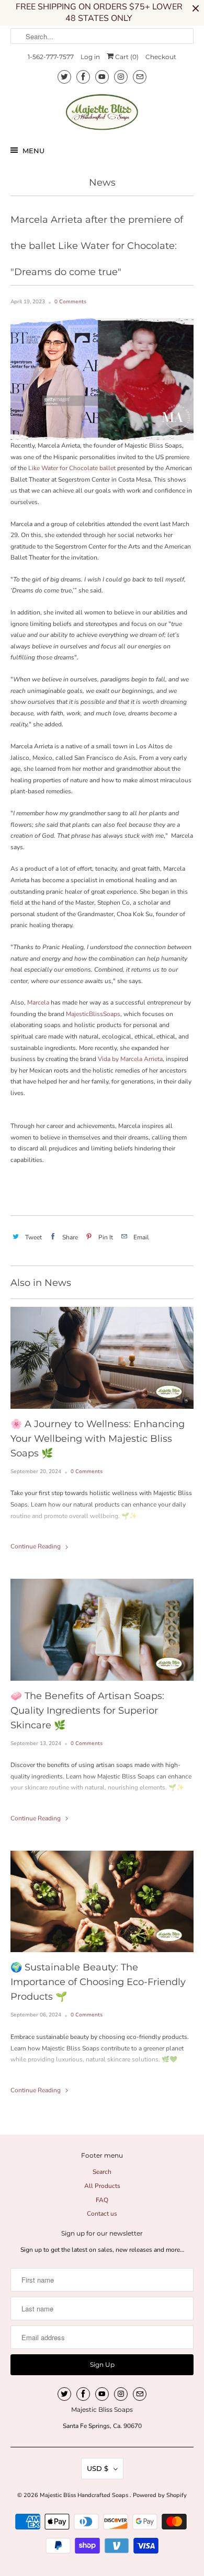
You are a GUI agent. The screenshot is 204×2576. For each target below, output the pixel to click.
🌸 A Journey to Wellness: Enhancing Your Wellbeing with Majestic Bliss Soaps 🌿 (98, 1439)
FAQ (102, 2200)
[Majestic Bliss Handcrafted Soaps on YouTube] (102, 77)
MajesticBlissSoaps (93, 1014)
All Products (102, 2186)
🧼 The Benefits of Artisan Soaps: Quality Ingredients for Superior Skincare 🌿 (87, 1711)
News (102, 183)
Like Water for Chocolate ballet (72, 468)
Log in (90, 57)
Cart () (126, 57)
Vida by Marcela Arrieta (130, 1059)
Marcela (39, 1002)
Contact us (102, 2214)
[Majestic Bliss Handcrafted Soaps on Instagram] (121, 77)
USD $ (98, 2468)
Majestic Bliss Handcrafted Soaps (85, 2495)
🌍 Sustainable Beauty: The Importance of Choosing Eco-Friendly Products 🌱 (98, 1982)
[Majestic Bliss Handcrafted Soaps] (102, 112)
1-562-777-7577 (51, 57)
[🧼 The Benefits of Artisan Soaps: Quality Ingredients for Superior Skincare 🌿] (102, 1630)
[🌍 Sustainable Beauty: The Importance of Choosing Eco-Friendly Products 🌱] (102, 1902)
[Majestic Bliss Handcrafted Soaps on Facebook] (83, 77)
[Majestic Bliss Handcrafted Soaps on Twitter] (64, 77)
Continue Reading (36, 1546)
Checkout (161, 57)
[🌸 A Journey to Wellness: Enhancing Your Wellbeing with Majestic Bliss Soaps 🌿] (102, 1358)
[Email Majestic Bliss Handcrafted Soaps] (140, 77)
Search (102, 2172)
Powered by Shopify (160, 2495)
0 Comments (70, 302)
